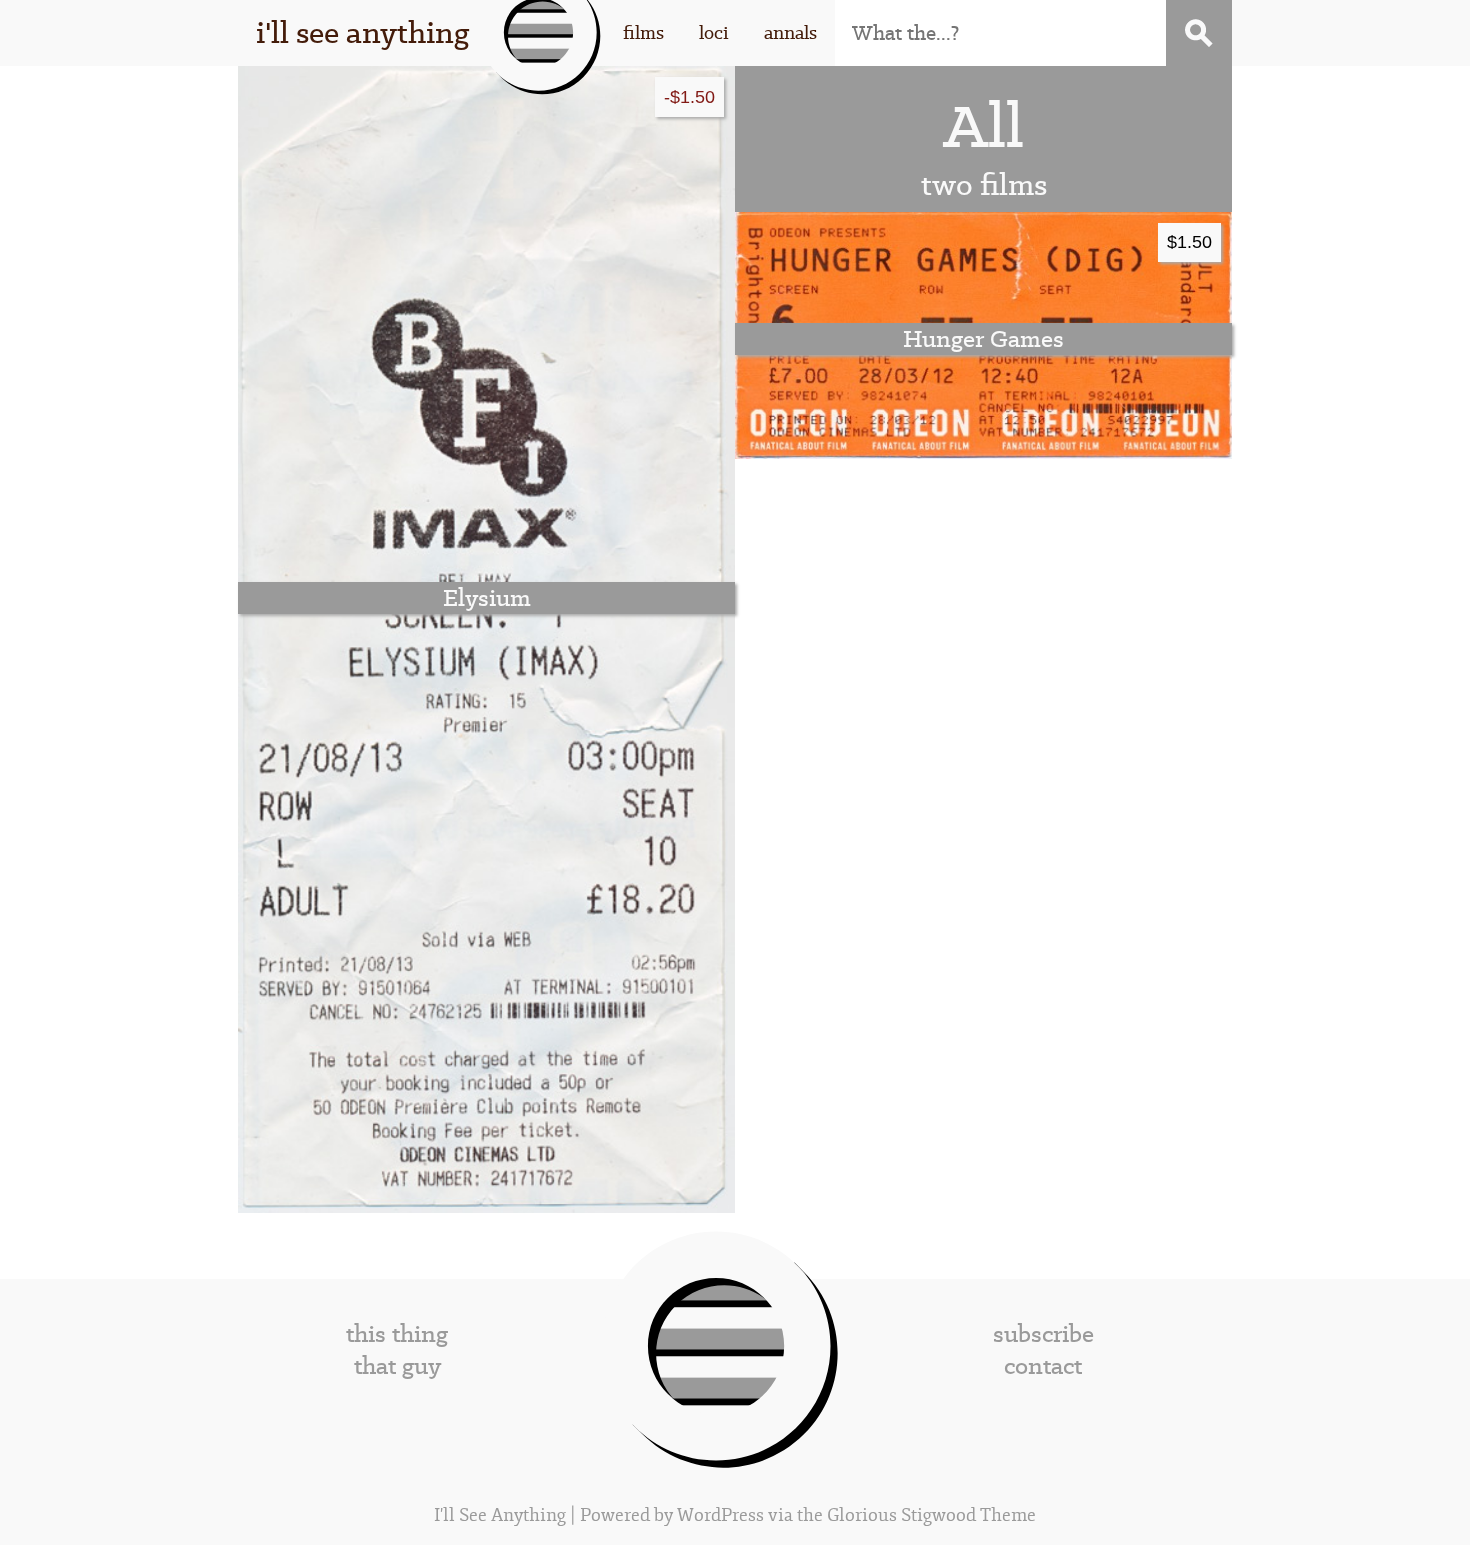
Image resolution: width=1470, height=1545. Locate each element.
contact (1043, 1366)
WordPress (720, 1515)
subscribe (1043, 1334)
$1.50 (1189, 241)
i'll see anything (362, 32)
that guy (397, 1366)
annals (790, 32)
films (643, 32)
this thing (397, 1334)
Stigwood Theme (968, 1515)
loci (714, 32)
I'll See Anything (502, 1515)
